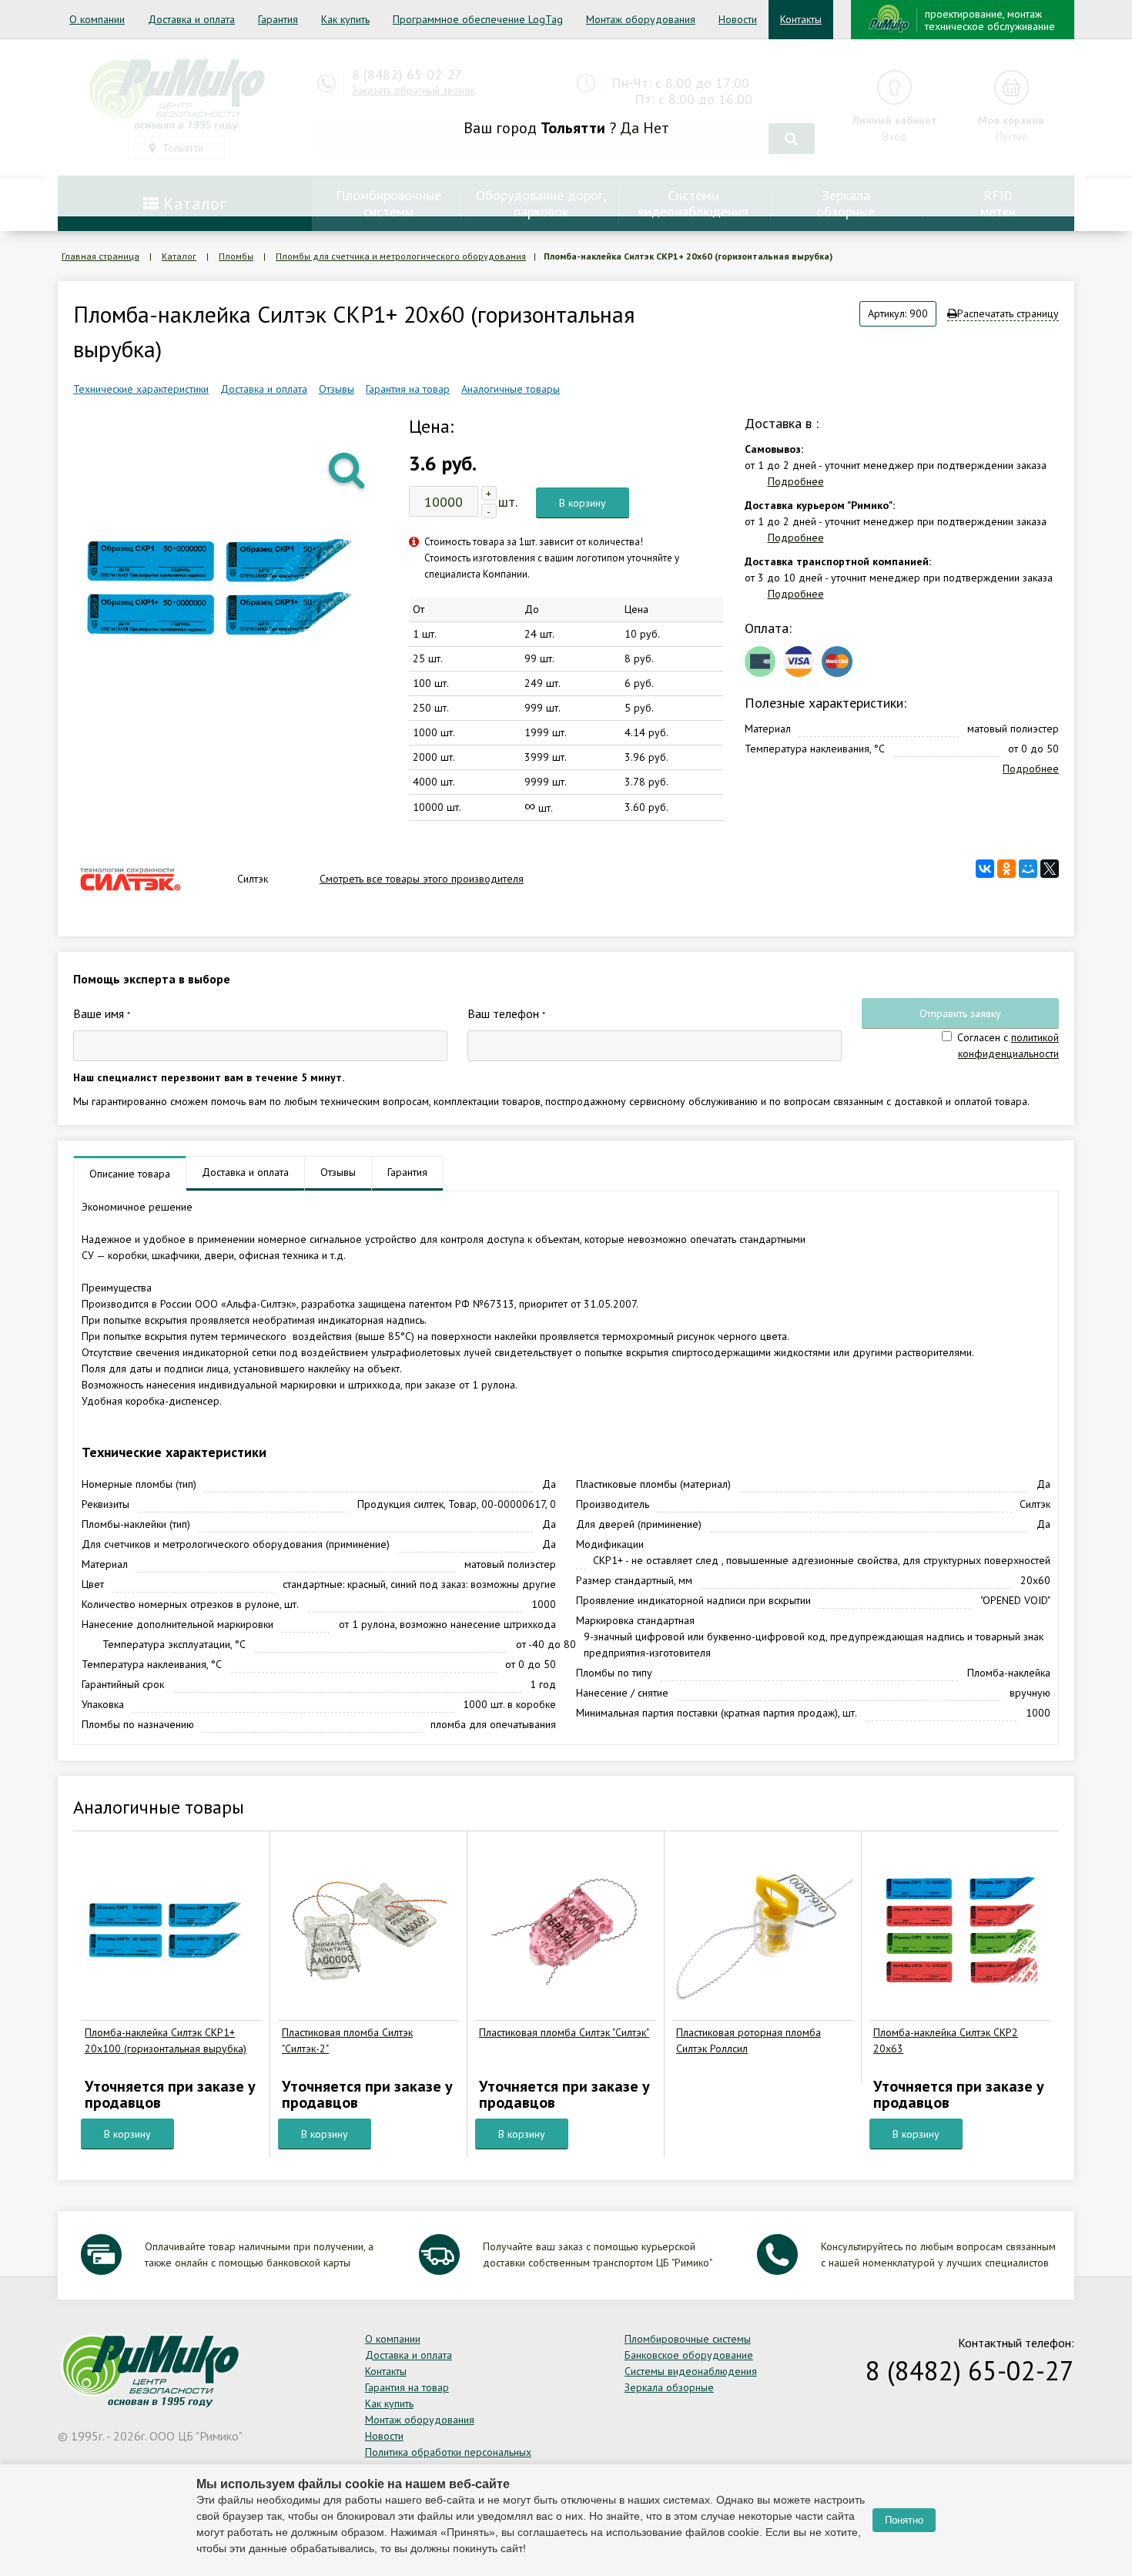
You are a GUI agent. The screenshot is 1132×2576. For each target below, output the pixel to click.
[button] (348, 469)
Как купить (345, 19)
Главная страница (100, 256)
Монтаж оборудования (641, 19)
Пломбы (236, 256)
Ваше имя (102, 1013)
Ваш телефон (506, 1013)
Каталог (179, 256)
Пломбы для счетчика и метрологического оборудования (401, 256)
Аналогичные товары (511, 389)
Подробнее (796, 481)
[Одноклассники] (1006, 869)
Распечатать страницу (1008, 313)
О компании (97, 19)
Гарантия (278, 19)
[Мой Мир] (1028, 869)
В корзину (583, 503)
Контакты (801, 19)
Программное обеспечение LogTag (478, 19)
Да (630, 128)
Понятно (904, 2520)
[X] (1050, 869)
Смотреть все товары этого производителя (422, 879)
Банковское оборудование (689, 2355)
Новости (738, 19)
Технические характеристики (141, 389)
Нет (656, 128)
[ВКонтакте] (985, 869)
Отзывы (337, 389)
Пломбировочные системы (688, 2339)
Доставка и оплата (191, 19)
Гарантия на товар (408, 389)
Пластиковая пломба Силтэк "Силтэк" (564, 2032)
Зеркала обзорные (669, 2387)
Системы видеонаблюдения (691, 2371)
